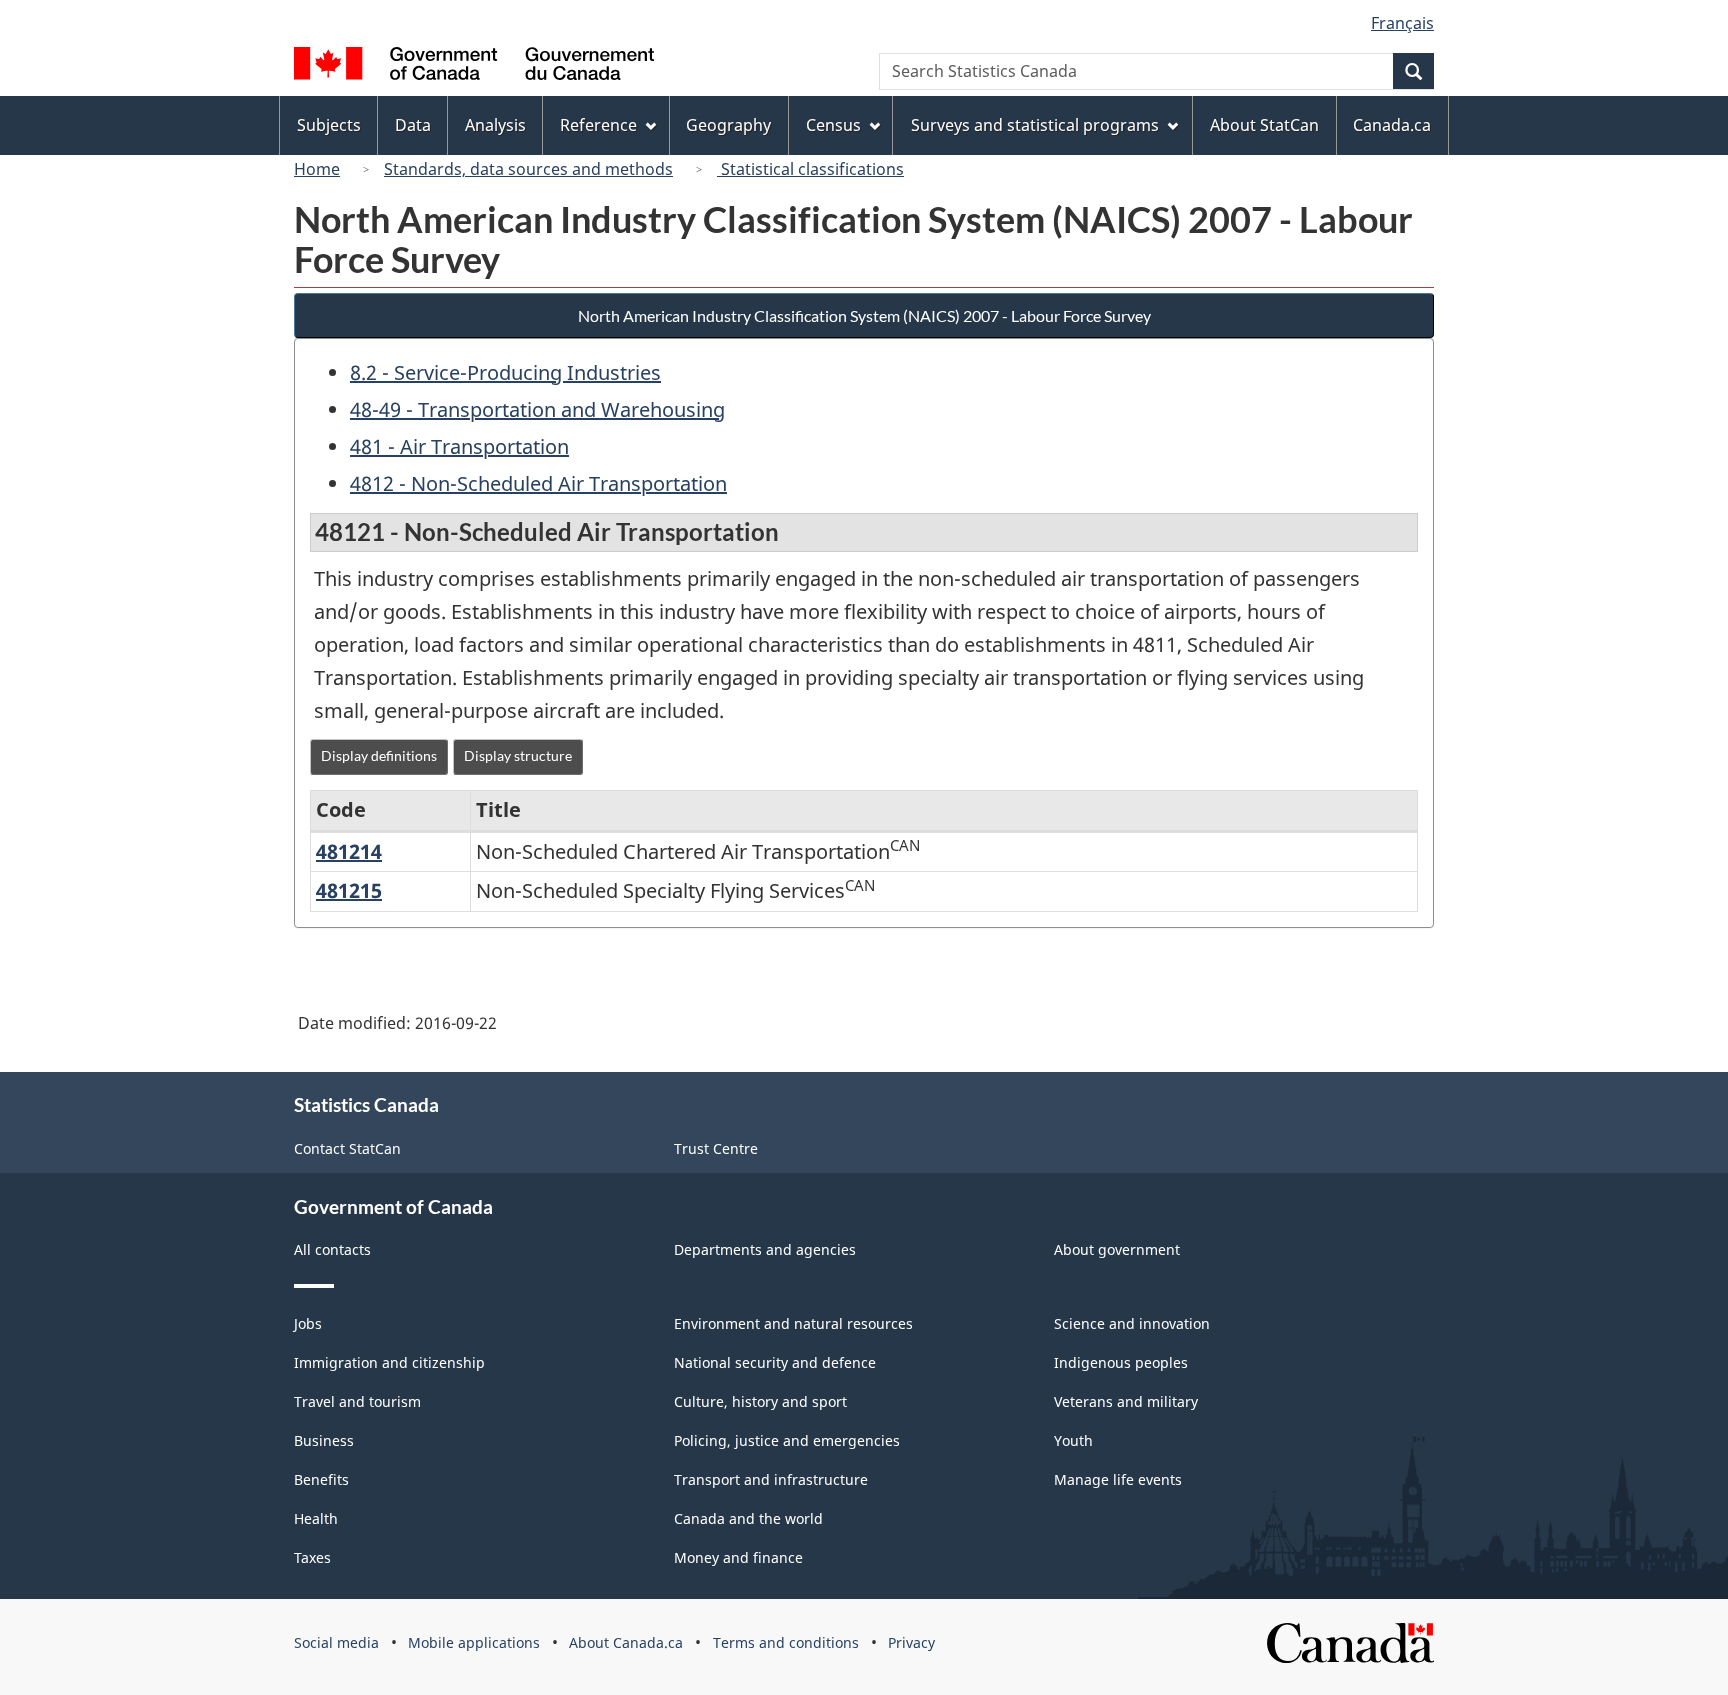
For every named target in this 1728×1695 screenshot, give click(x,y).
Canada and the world (748, 1518)
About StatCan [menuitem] (1264, 125)
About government (1117, 1249)
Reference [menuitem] (598, 125)
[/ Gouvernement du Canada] (474, 66)
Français (1402, 23)
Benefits (321, 1479)
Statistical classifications (810, 169)
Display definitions (379, 755)
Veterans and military (1126, 1401)
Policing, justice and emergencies (787, 1440)
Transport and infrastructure (771, 1479)
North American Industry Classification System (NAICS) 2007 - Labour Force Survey (864, 315)
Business (324, 1440)
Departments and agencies (765, 1249)
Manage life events (1118, 1479)
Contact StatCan (347, 1148)
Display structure (518, 755)
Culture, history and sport (760, 1401)
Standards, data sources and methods (528, 169)
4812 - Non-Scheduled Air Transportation (538, 483)
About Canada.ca (626, 1642)
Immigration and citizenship (389, 1362)
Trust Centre (716, 1148)
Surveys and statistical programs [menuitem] (1035, 125)
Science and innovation (1132, 1323)
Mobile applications (474, 1642)
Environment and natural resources (793, 1323)
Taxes (312, 1557)
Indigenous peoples (1121, 1362)
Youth (1073, 1440)
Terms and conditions (786, 1642)
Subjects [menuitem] (329, 125)
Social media (336, 1642)
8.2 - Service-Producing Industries (505, 372)
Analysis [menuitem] (495, 125)
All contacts (332, 1249)
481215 (349, 890)
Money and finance (738, 1557)
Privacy (911, 1642)
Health (316, 1518)
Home (317, 169)
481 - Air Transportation (459, 446)
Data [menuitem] (413, 125)
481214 (349, 851)
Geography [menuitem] (728, 125)
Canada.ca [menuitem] (1392, 125)
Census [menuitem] (833, 125)
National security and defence (775, 1362)
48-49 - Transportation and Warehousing (537, 409)
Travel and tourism (357, 1401)
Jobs (308, 1323)
